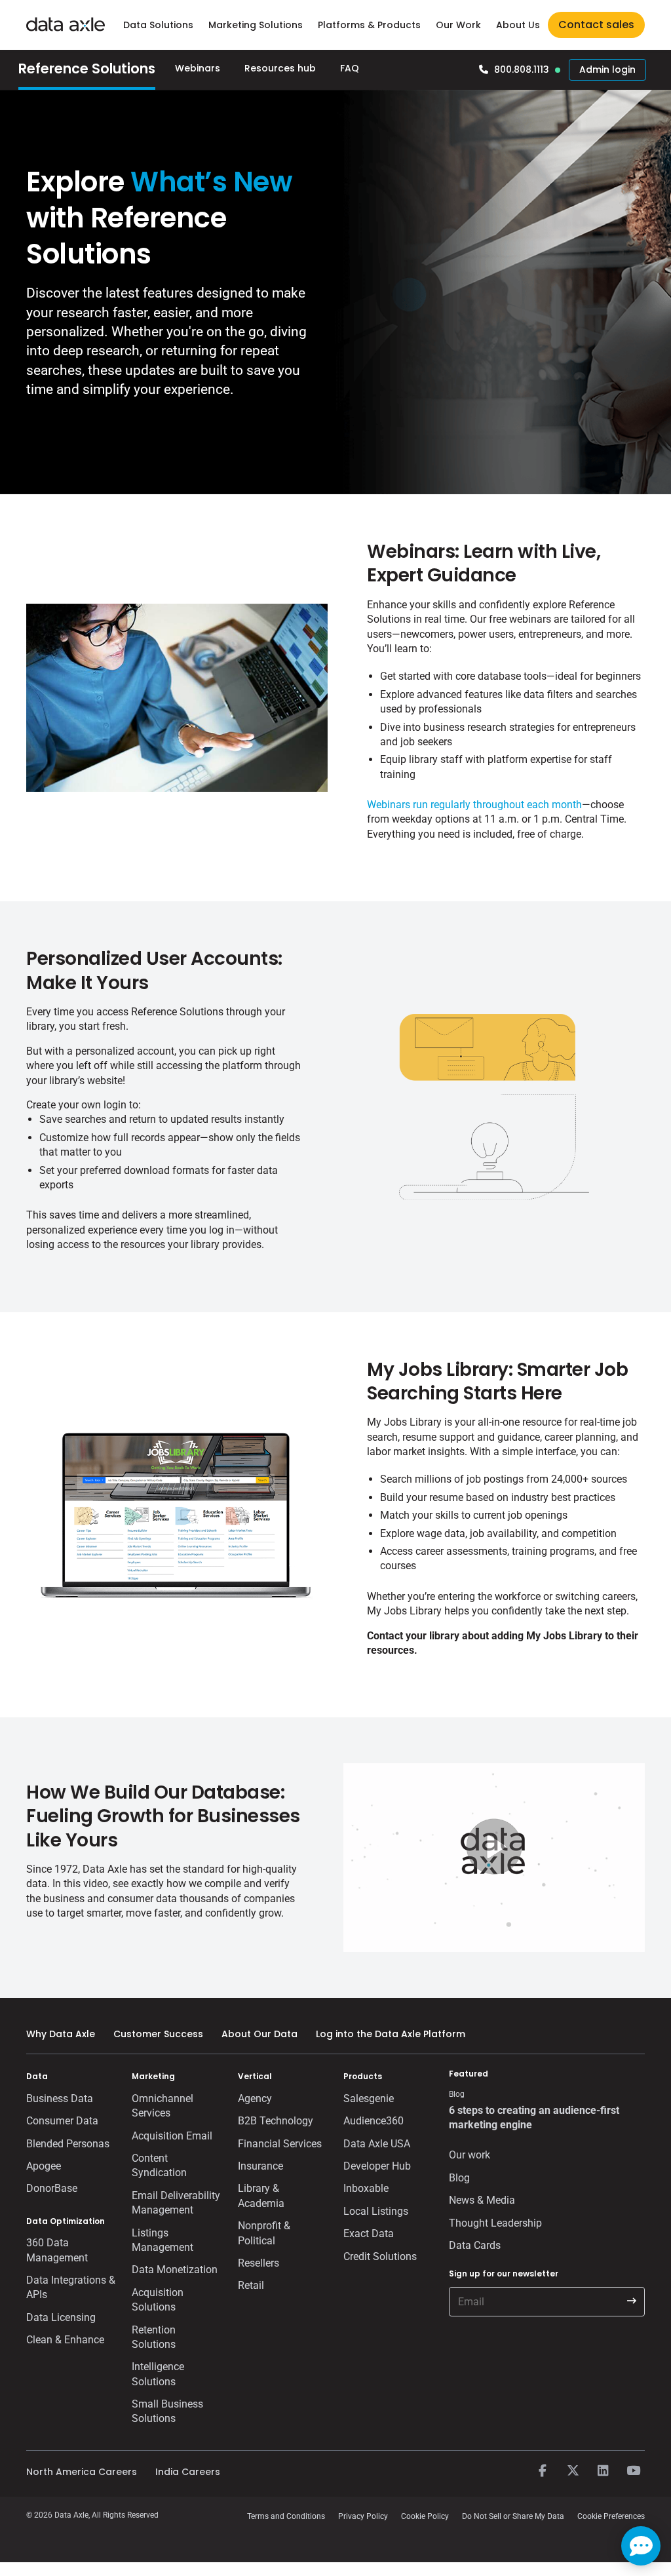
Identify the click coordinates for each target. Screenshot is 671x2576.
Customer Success (158, 2034)
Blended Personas (68, 2144)
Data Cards (475, 2245)
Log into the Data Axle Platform (391, 2034)
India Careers (188, 2472)
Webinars (198, 68)
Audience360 (374, 2121)
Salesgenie (369, 2098)
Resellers (259, 2263)
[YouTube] (633, 2471)
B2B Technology (276, 2121)
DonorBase (52, 2188)
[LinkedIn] (603, 2471)
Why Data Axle (61, 2034)
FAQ (350, 68)
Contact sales (596, 25)
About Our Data (259, 2034)
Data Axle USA (377, 2144)
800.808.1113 (522, 69)
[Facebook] (543, 2471)
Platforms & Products (369, 25)
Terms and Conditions (286, 2516)
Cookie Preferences (611, 2516)
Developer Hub (377, 2166)
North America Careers (82, 2472)
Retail (251, 2285)
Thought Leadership (495, 2223)
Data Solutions (158, 25)
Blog (459, 2178)
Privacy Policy (363, 2516)
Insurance (260, 2166)
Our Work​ (458, 25)
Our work (470, 2155)
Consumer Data (62, 2121)
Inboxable (366, 2188)
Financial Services (280, 2144)
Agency (255, 2098)
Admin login (607, 69)
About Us (518, 25)
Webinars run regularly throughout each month (474, 805)
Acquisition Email (172, 2136)
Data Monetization (175, 2270)
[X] (573, 2471)
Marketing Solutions (256, 25)
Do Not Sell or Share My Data (513, 2516)
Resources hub (280, 68)
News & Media (482, 2200)
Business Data (60, 2098)
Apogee (44, 2166)
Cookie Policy (425, 2516)
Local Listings (376, 2211)
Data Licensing (61, 2317)
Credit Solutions (380, 2256)
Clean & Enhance (65, 2340)
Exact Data (369, 2234)
